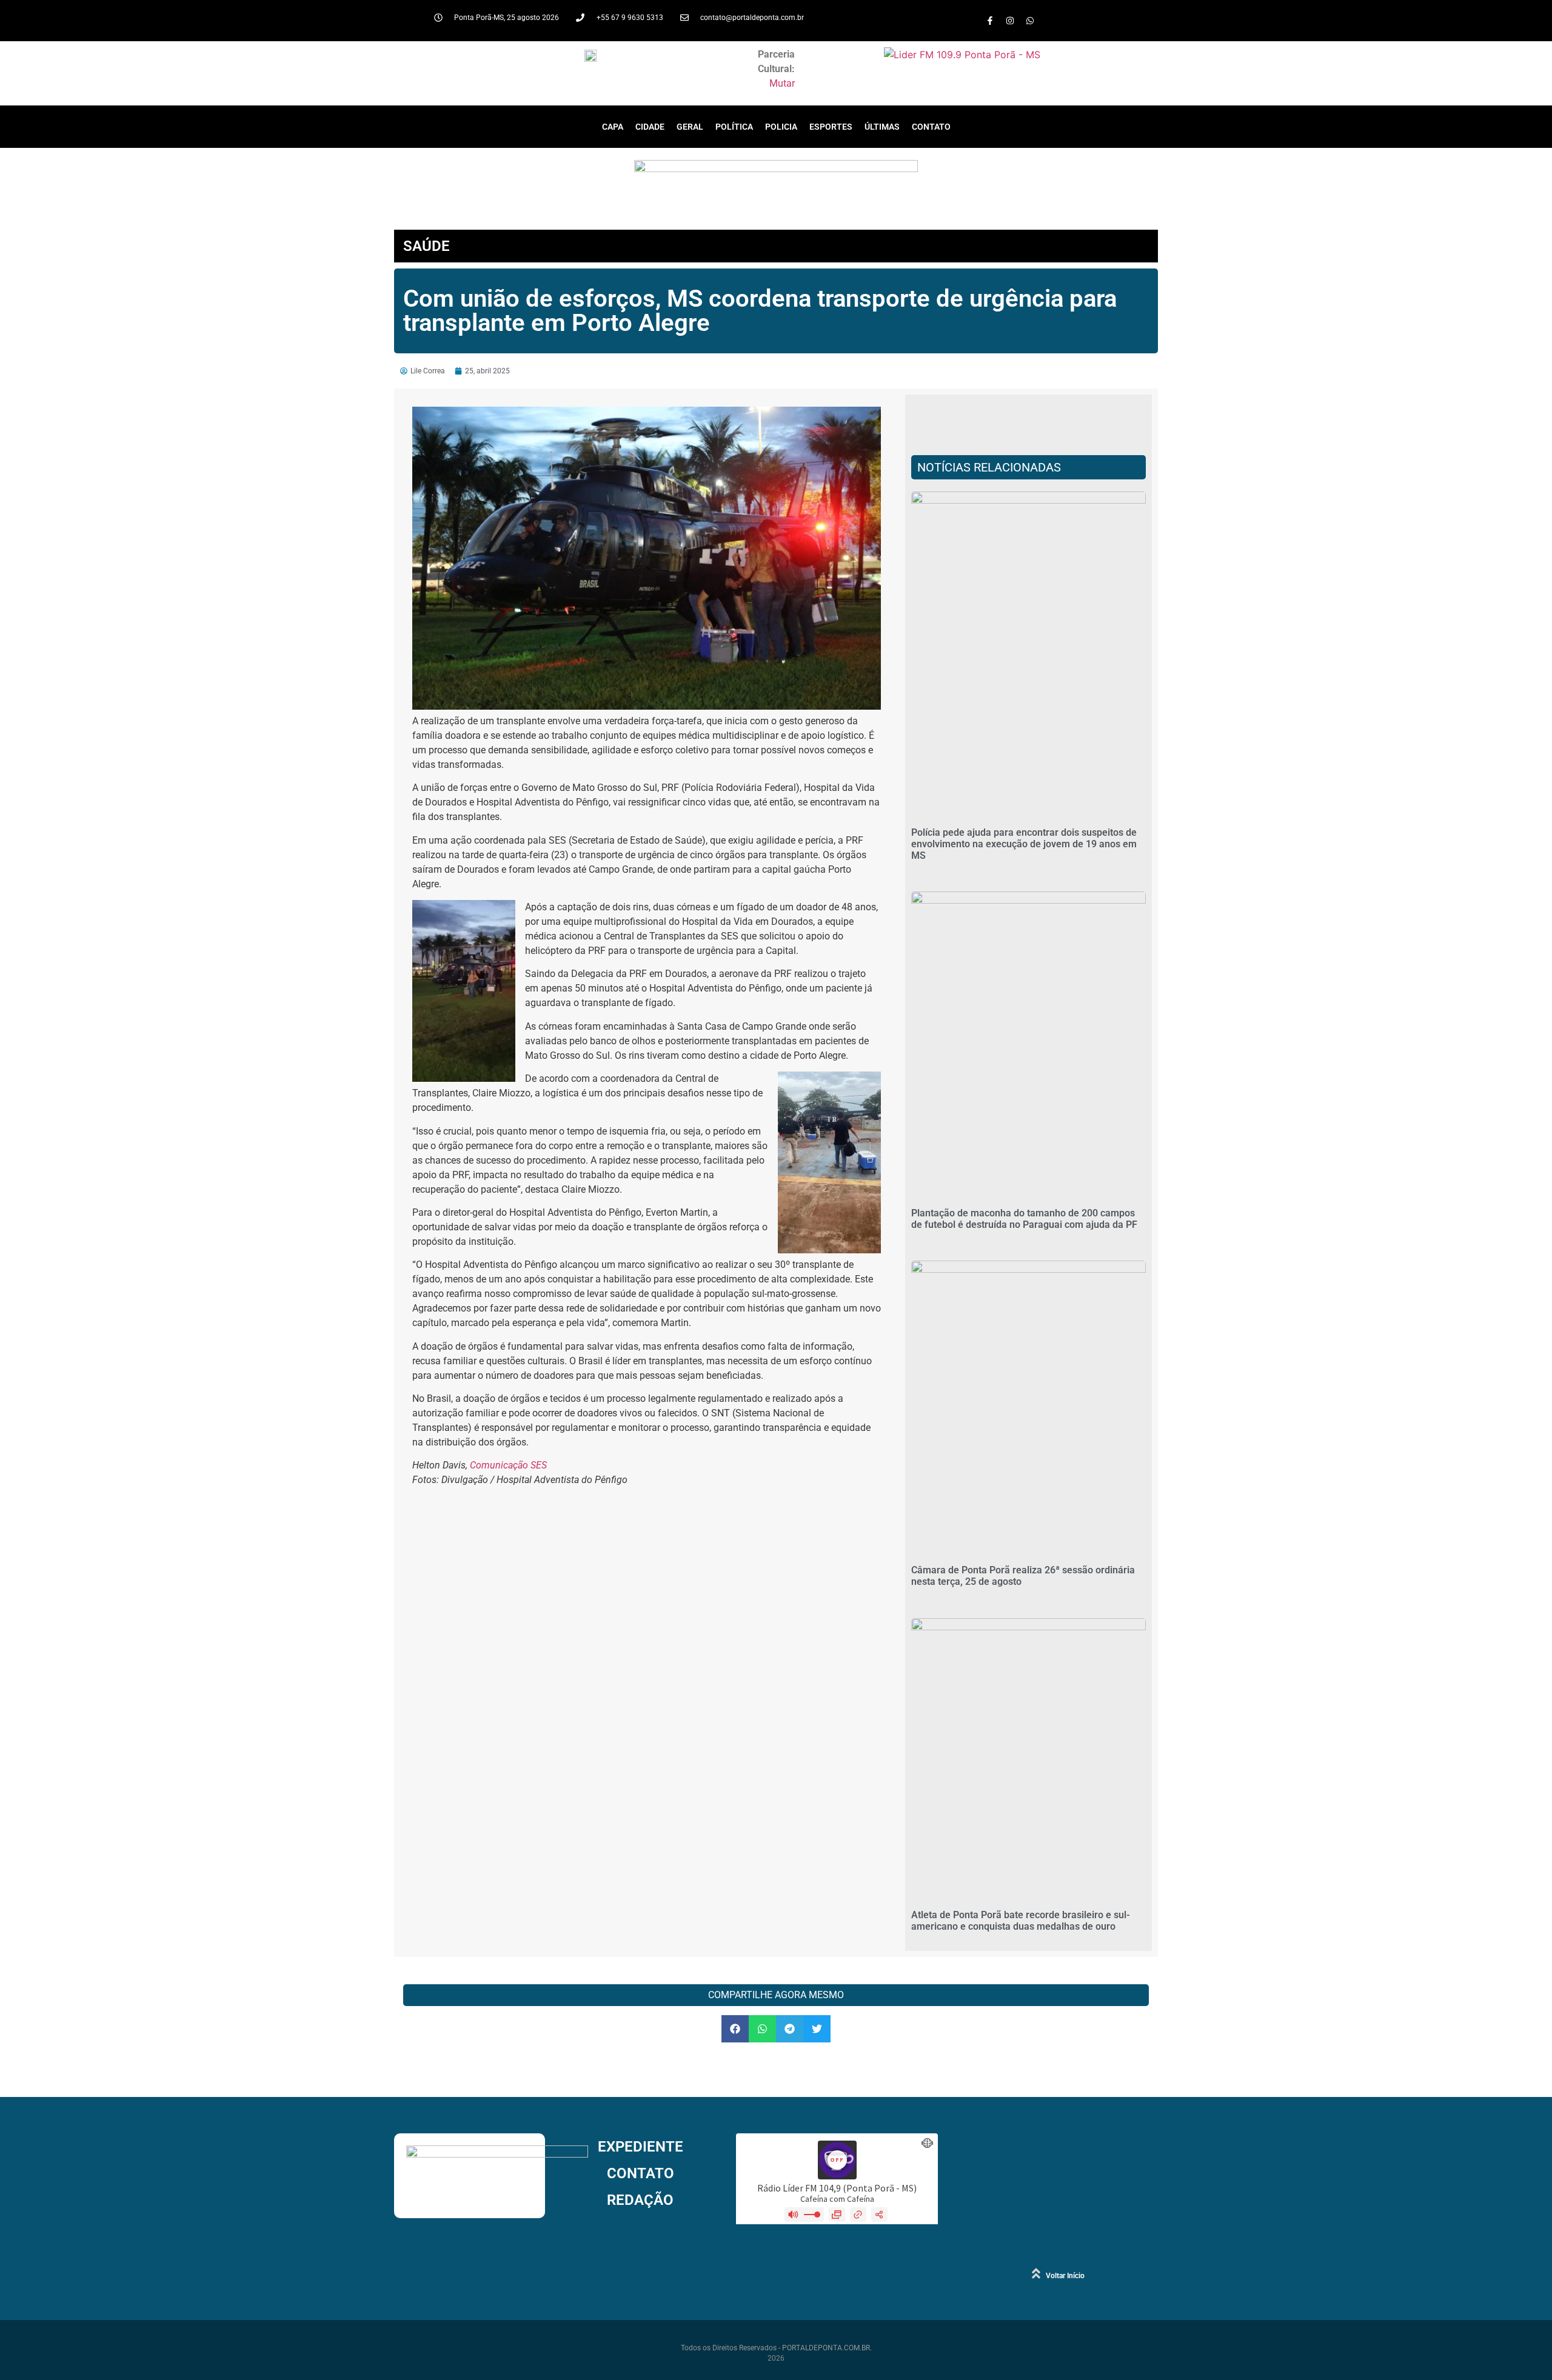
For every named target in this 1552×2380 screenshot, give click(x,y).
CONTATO (931, 127)
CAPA (613, 127)
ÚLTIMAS (882, 127)
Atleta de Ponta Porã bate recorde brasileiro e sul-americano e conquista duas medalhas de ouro (1021, 1921)
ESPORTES (831, 127)
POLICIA (781, 127)
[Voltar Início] (1036, 2273)
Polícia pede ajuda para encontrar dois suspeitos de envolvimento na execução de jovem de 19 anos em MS (1024, 844)
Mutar (782, 83)
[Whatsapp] (1030, 21)
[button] (735, 2029)
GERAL (690, 127)
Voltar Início (1065, 2276)
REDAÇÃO (640, 2200)
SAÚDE (426, 246)
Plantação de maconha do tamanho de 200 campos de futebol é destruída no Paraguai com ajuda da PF (1024, 1219)
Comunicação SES (508, 1465)
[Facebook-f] (990, 21)
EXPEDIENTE (641, 2147)
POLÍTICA (734, 127)
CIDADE (650, 127)
